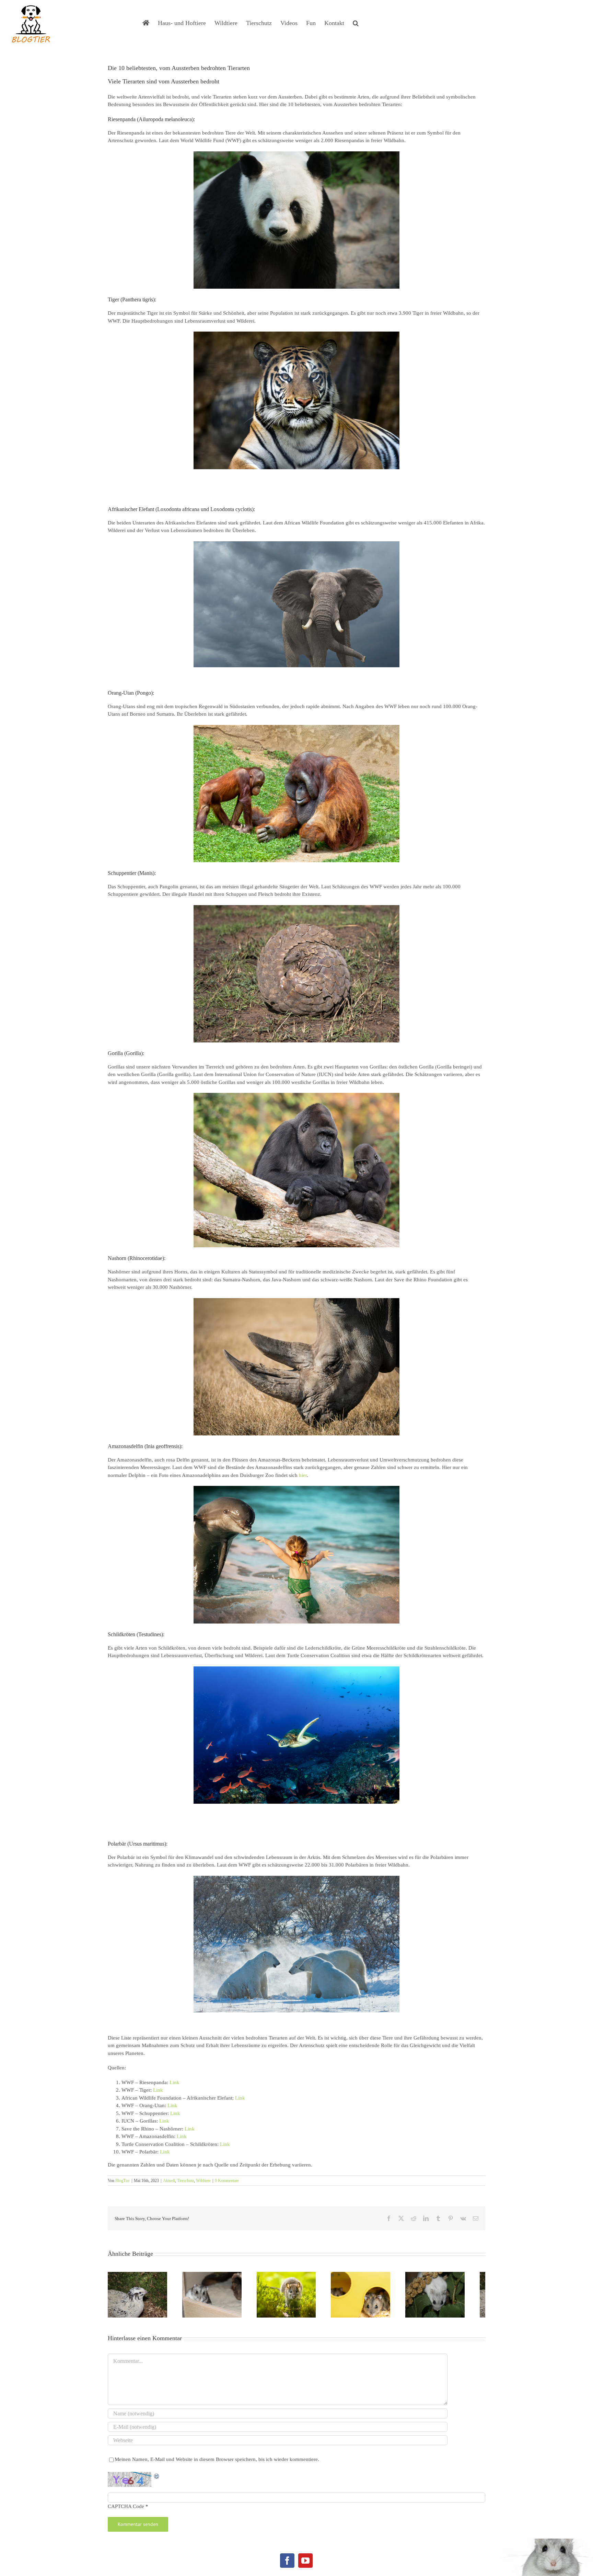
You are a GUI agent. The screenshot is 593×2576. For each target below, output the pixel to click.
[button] (356, 22)
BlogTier (123, 2181)
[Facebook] (287, 2564)
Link (175, 2082)
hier (303, 1475)
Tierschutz (185, 2181)
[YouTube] (305, 2564)
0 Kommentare (227, 2181)
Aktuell (169, 2181)
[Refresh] (157, 2479)
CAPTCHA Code (126, 2510)
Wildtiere (203, 2181)
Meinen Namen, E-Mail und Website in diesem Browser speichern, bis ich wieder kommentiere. (217, 2463)
